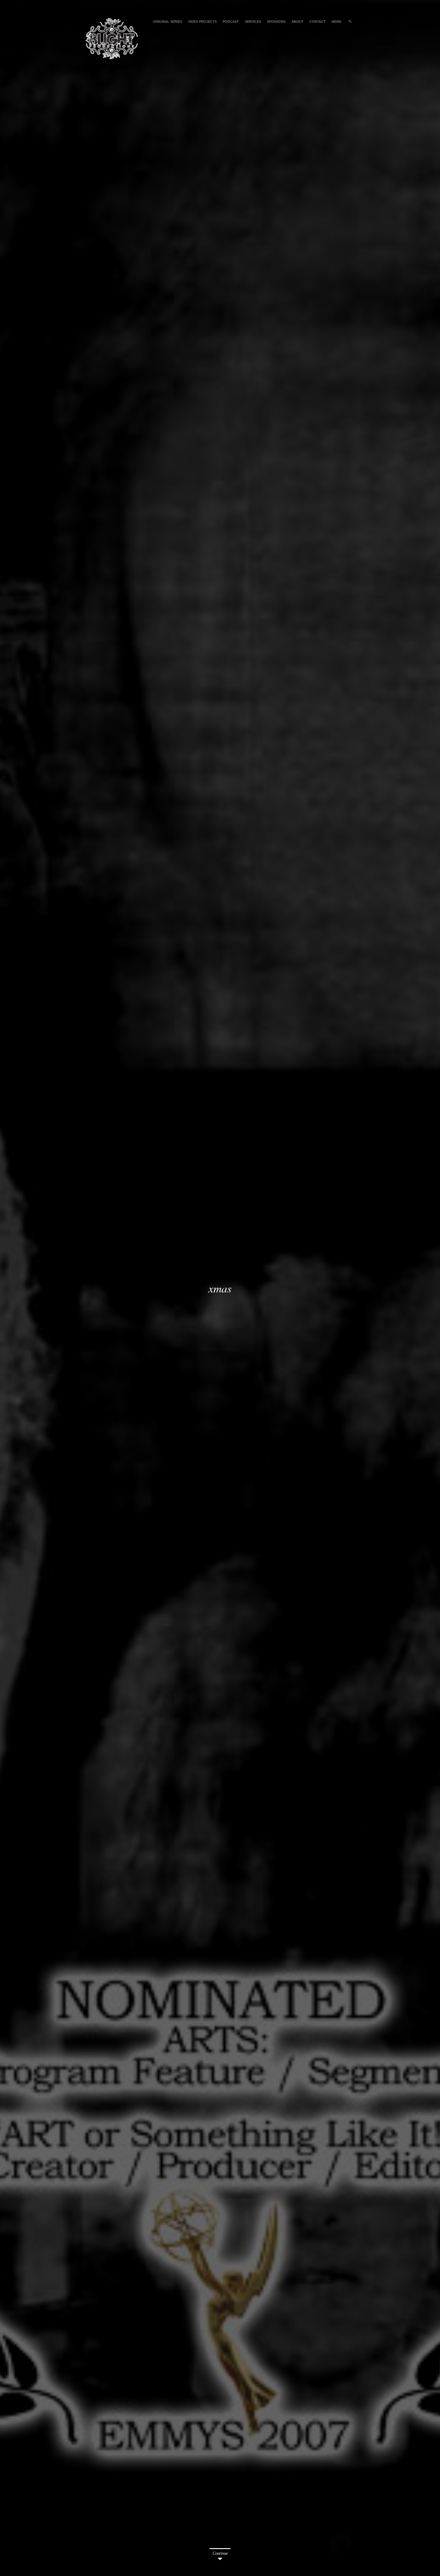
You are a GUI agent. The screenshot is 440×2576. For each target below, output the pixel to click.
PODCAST (231, 22)
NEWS (336, 22)
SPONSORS (276, 22)
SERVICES (253, 22)
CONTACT (318, 22)
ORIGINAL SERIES (167, 22)
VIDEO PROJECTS (202, 22)
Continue (220, 2553)
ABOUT (298, 22)
